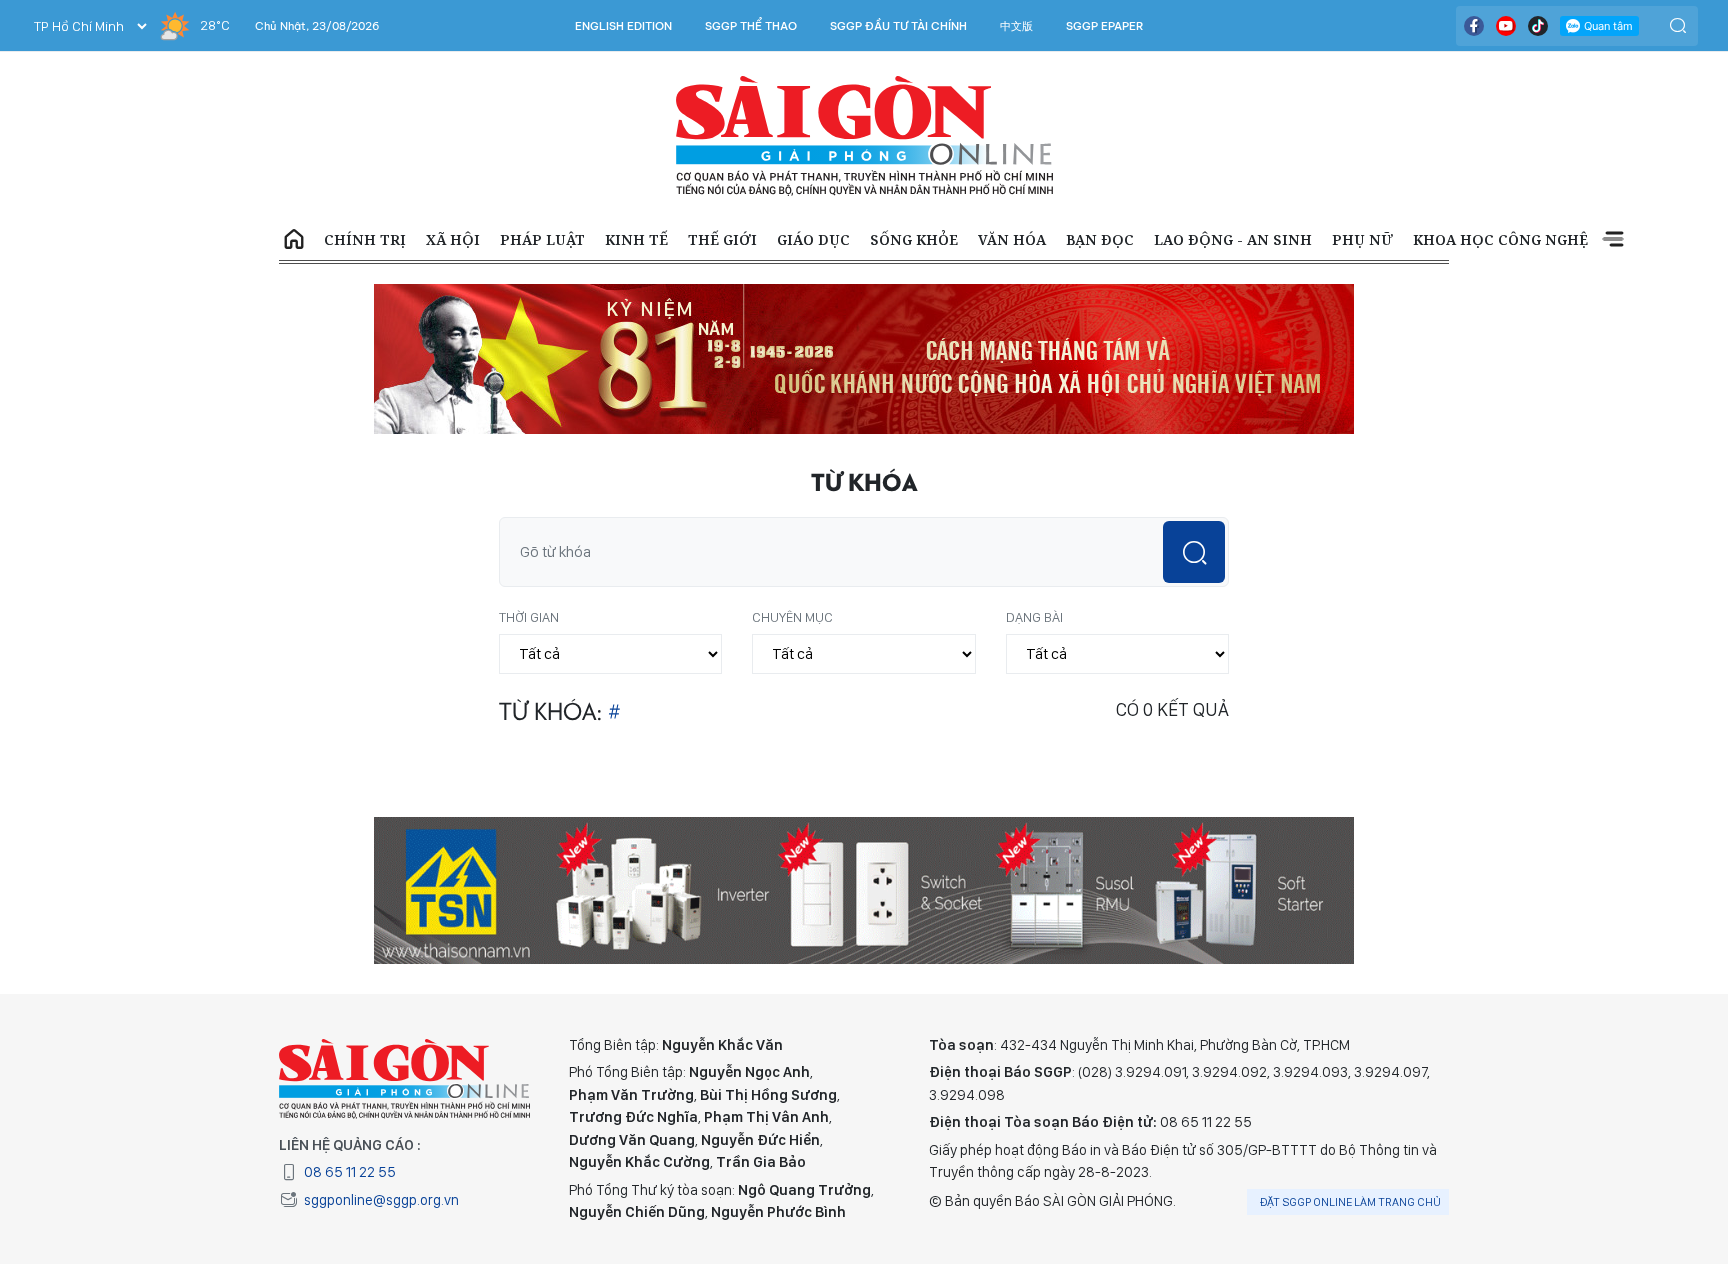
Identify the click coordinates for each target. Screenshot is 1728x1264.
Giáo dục (813, 239)
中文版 (1016, 26)
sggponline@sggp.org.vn (381, 1200)
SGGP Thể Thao (751, 26)
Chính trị (365, 239)
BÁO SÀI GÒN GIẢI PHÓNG (864, 136)
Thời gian (529, 617)
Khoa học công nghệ (1500, 239)
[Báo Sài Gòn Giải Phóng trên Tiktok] (1538, 26)
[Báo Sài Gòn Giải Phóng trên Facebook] (1474, 26)
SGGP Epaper (1105, 26)
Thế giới (722, 239)
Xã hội (453, 239)
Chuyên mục (792, 617)
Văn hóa (1012, 239)
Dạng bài (1034, 617)
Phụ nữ (1362, 239)
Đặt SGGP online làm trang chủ (1350, 1202)
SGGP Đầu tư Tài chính (898, 26)
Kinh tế (636, 239)
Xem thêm (1613, 240)
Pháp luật (542, 239)
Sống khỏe (914, 239)
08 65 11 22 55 (350, 1172)
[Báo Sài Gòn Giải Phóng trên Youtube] (1506, 26)
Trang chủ (294, 240)
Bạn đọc (1100, 239)
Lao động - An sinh (1233, 239)
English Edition (623, 26)
